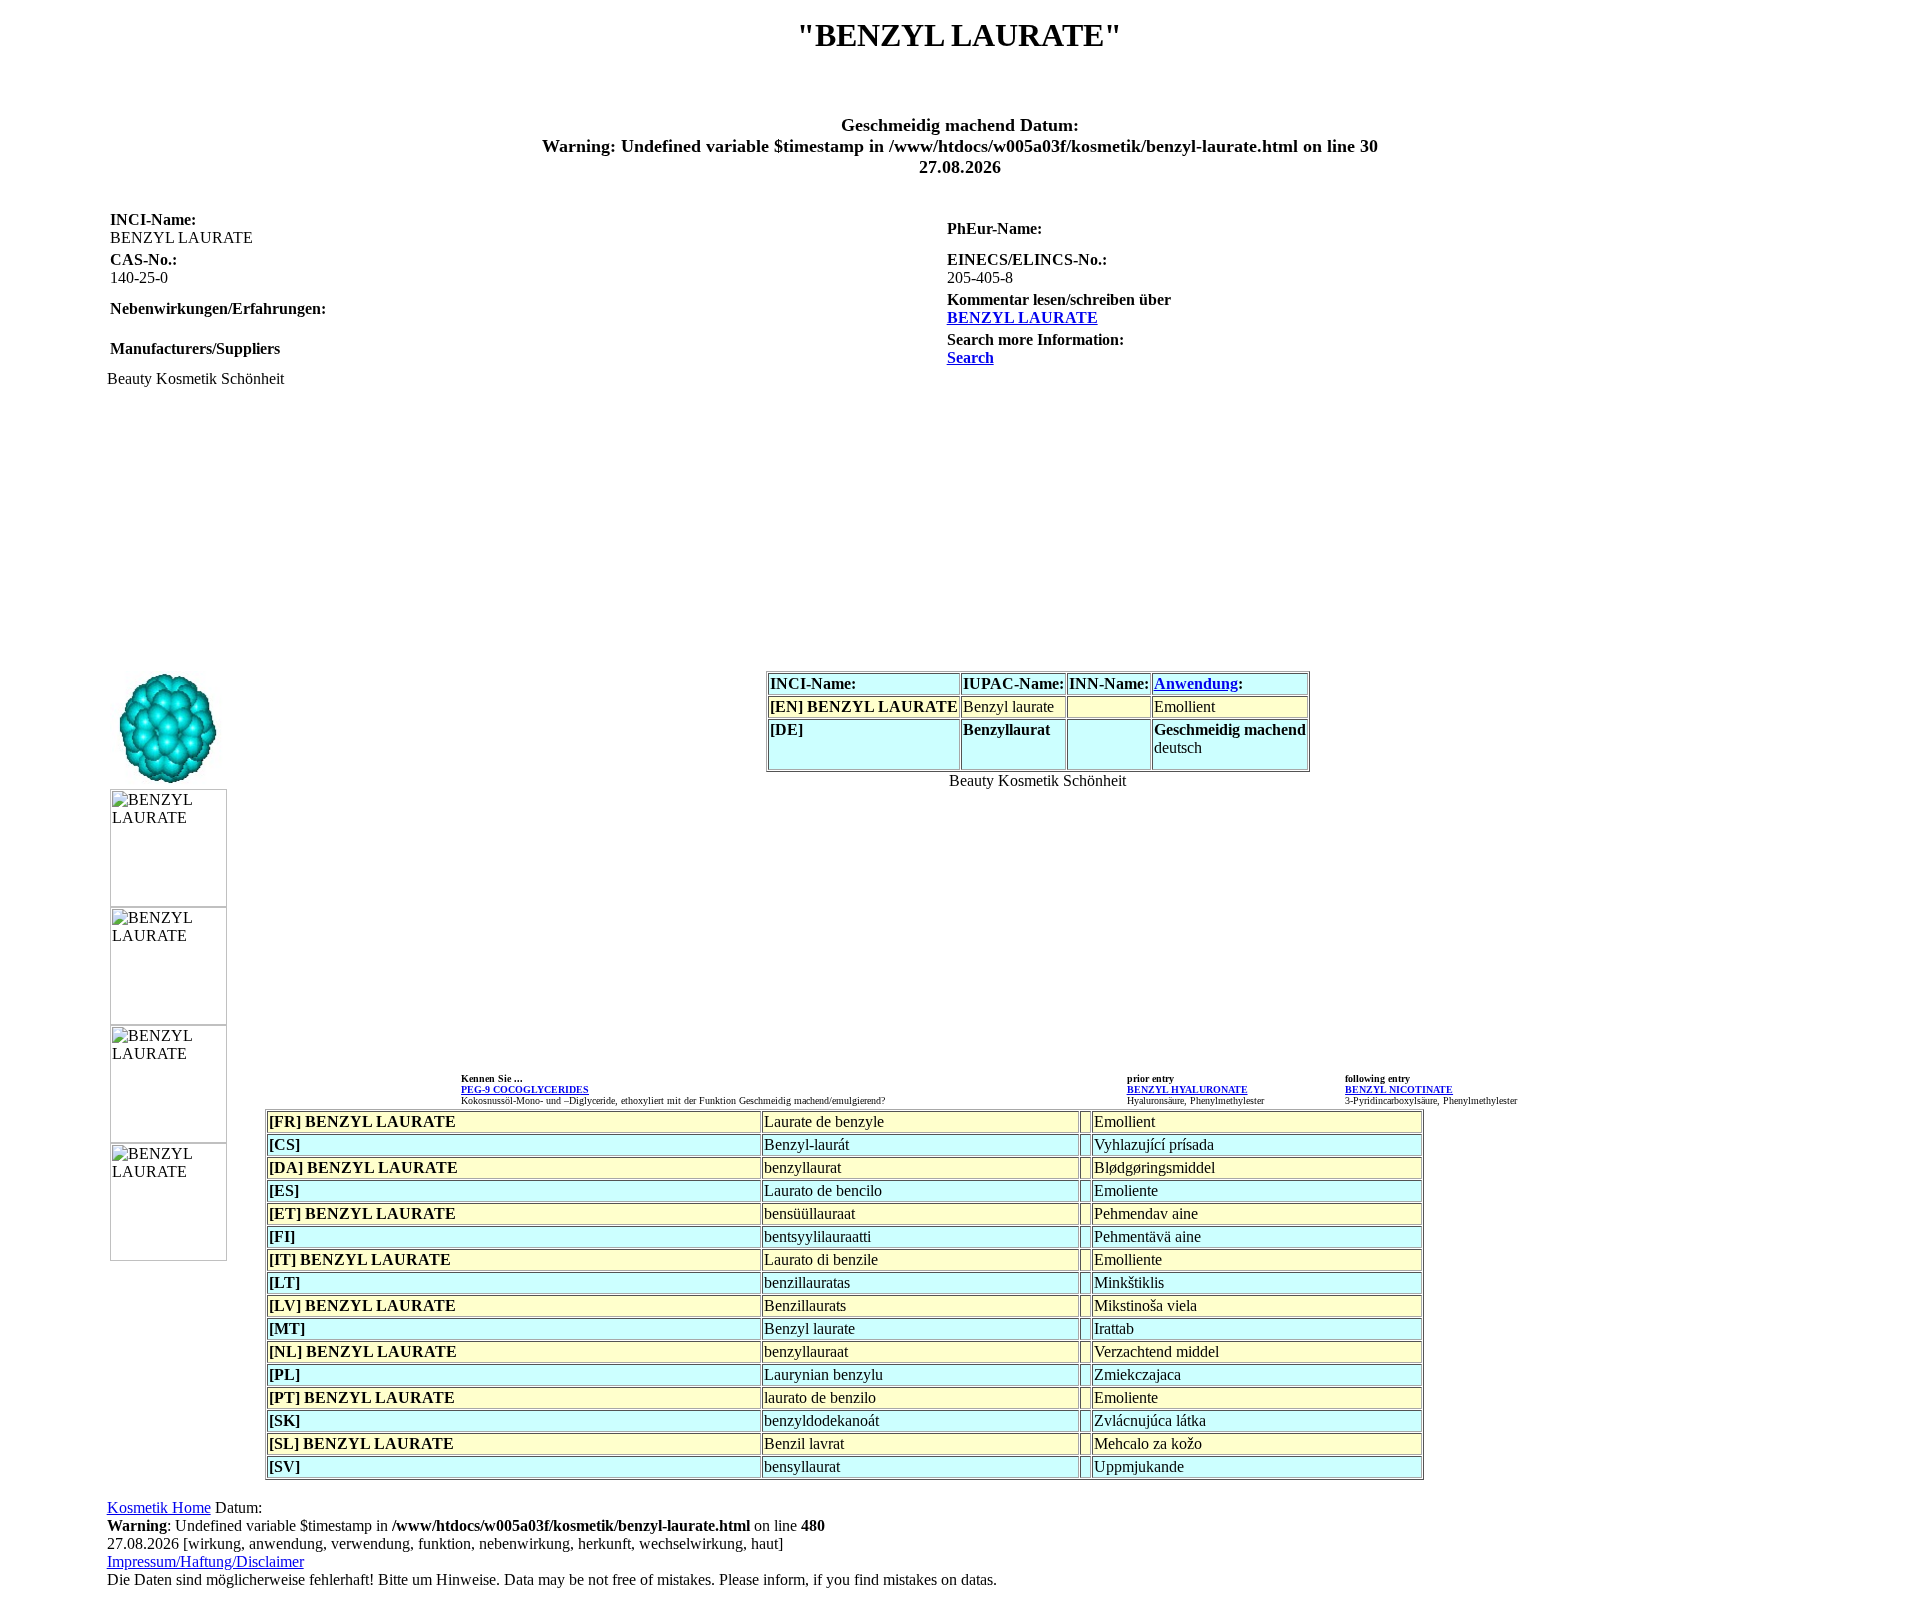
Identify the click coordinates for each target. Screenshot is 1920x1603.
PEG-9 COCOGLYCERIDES (525, 1089)
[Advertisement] (707, 528)
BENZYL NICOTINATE (1399, 1089)
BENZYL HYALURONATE (1187, 1089)
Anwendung (1196, 683)
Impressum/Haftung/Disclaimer (205, 1561)
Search (970, 357)
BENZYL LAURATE (1022, 317)
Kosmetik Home (159, 1507)
